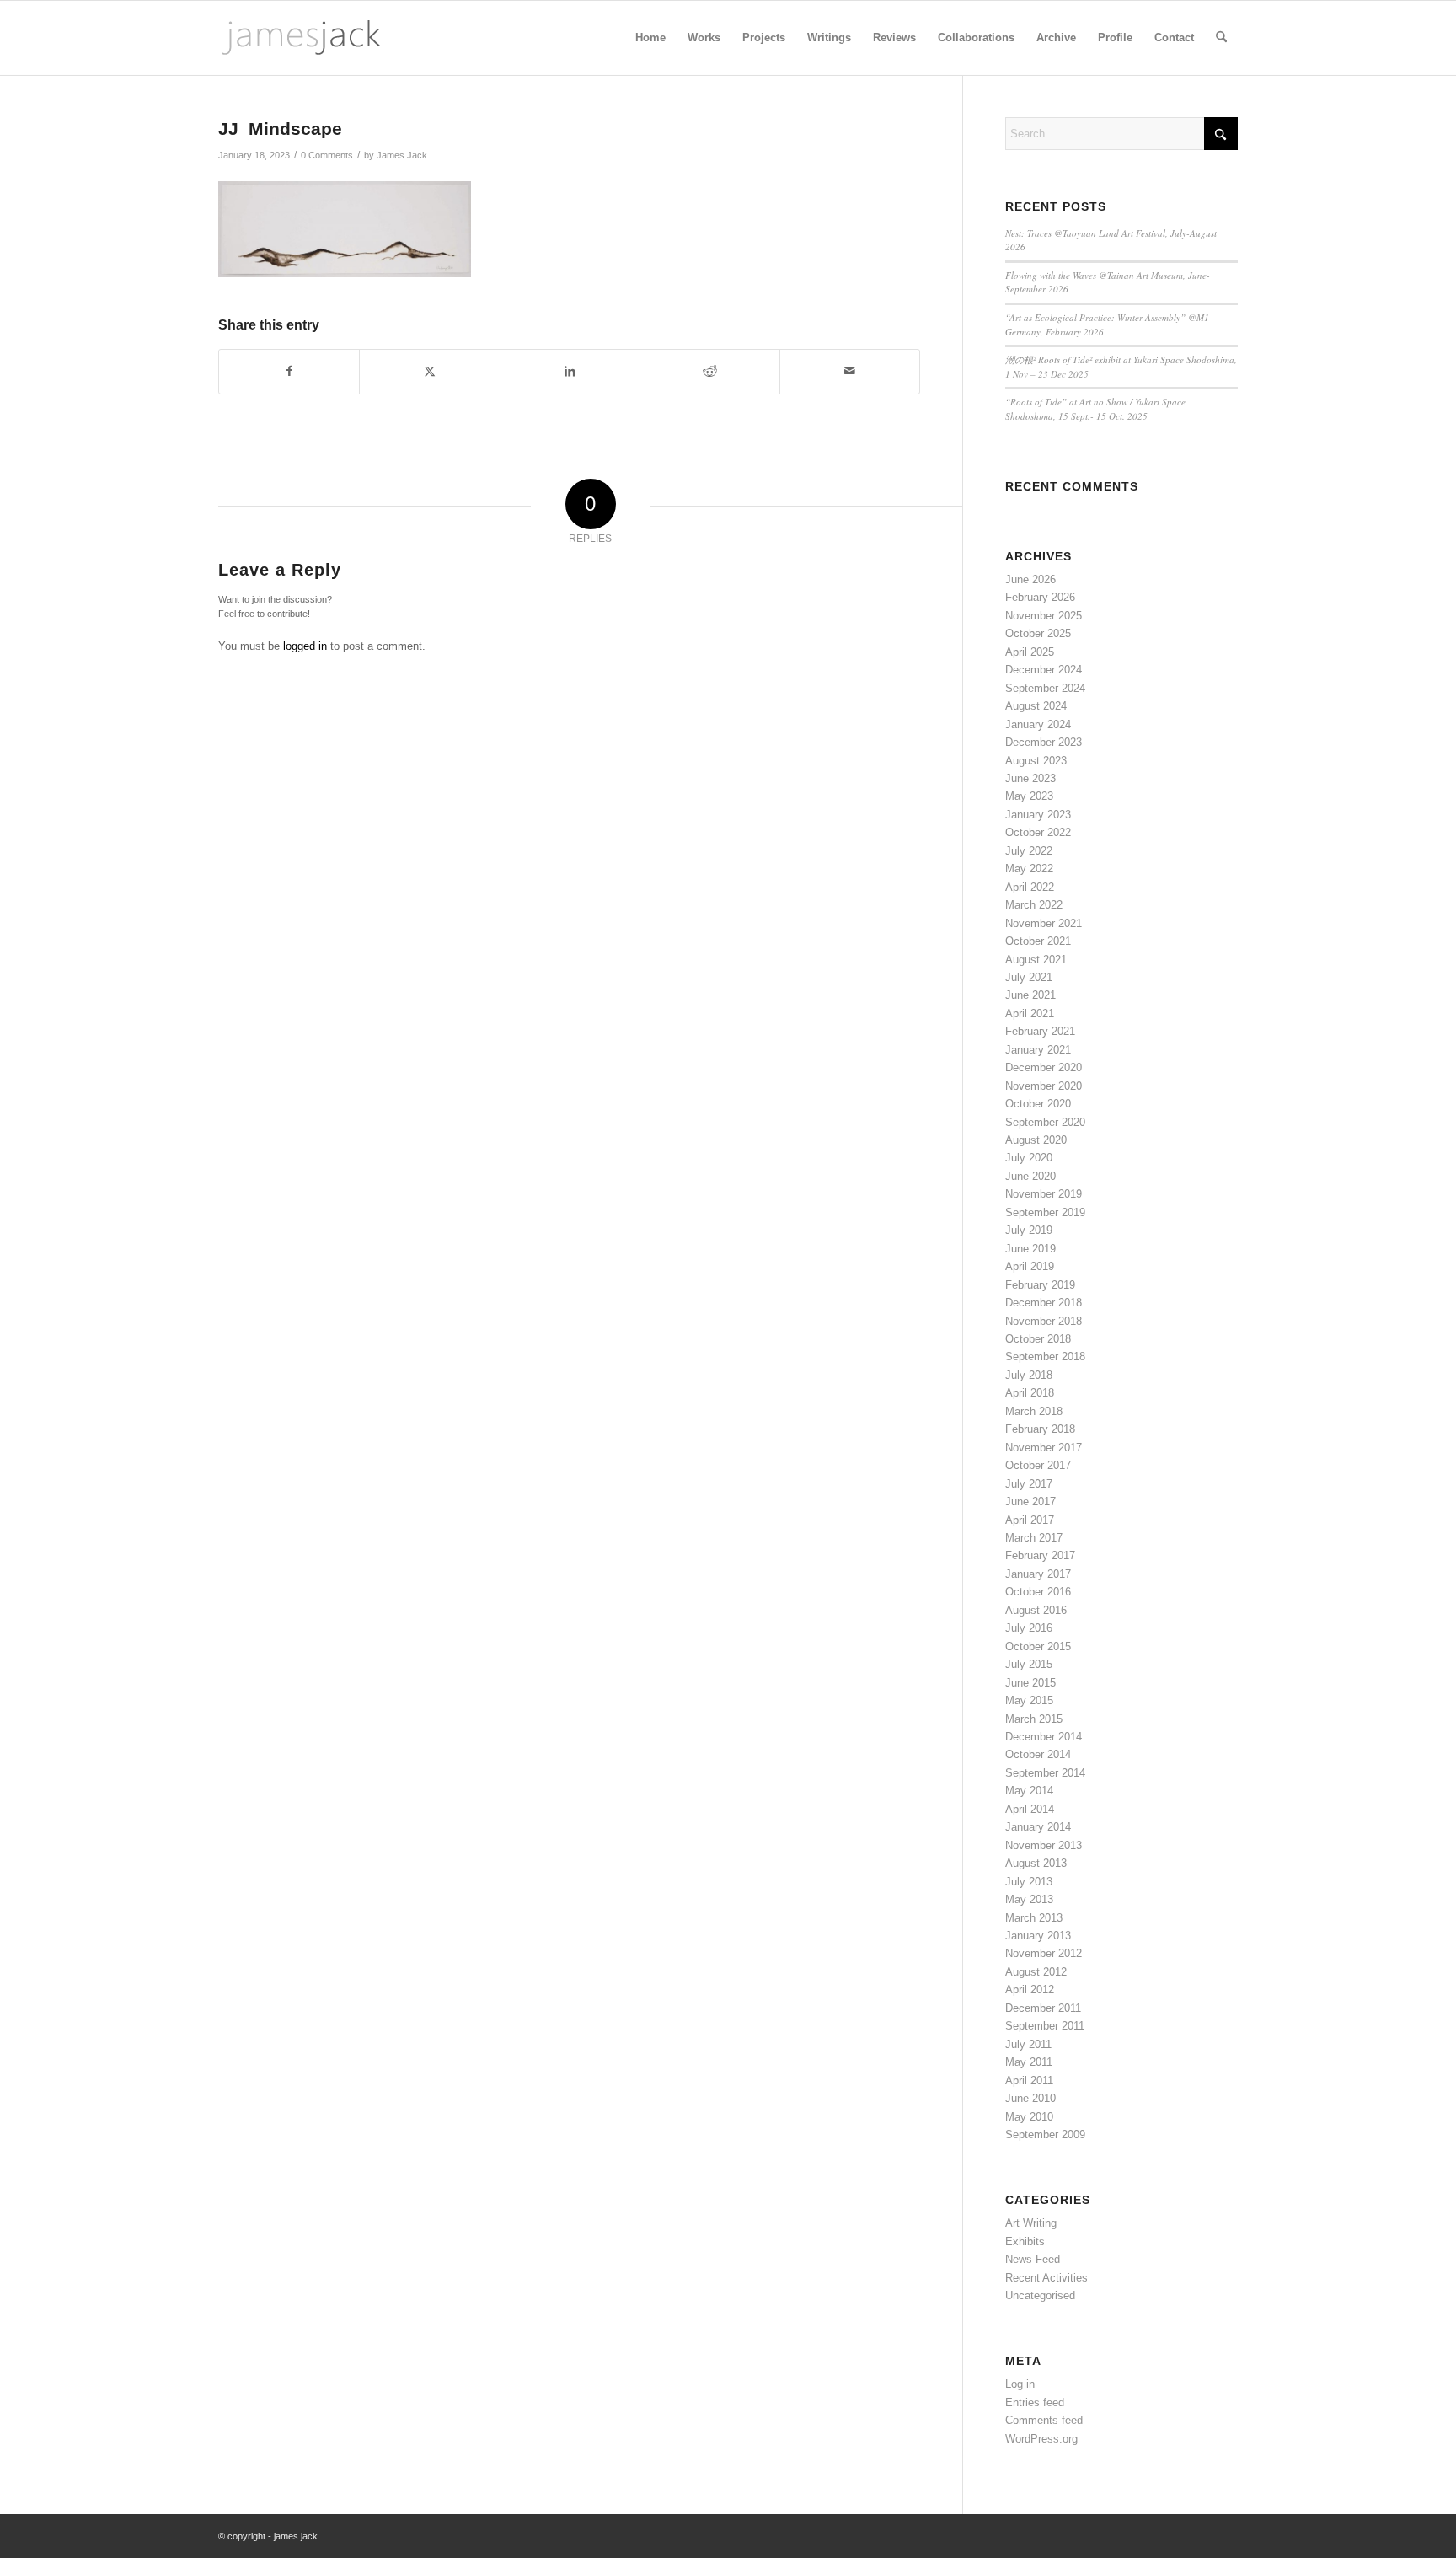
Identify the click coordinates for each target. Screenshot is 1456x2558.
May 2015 (1029, 1700)
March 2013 (1034, 1918)
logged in (305, 646)
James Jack (402, 155)
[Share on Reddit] (710, 371)
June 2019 (1030, 1249)
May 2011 (1029, 2062)
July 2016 (1029, 1628)
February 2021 (1040, 1031)
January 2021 (1038, 1050)
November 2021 (1044, 923)
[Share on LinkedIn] (570, 371)
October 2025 (1038, 633)
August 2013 (1036, 1863)
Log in (1020, 2384)
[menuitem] (650, 38)
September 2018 (1045, 1357)
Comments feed (1044, 2420)
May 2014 (1029, 1791)
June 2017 (1030, 1502)
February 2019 (1040, 1285)
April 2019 (1030, 1266)
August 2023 (1036, 761)
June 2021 (1030, 995)
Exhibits (1025, 2242)
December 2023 (1044, 742)
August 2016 (1036, 1610)
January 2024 (1038, 724)
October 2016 (1038, 1592)
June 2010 (1030, 2098)
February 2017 (1040, 1555)
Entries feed (1035, 2402)
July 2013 (1029, 1882)
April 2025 (1030, 652)
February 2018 (1040, 1429)
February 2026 (1040, 597)
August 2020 (1036, 1140)
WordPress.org (1041, 2439)
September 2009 (1045, 2134)
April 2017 (1030, 1520)
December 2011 (1043, 2008)
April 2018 (1030, 1393)
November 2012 (1044, 1953)
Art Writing (1031, 2223)
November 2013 (1044, 1845)
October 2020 (1038, 1104)
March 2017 (1034, 1538)
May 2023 (1029, 796)
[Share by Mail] (850, 371)
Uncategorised (1040, 2295)
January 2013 (1038, 1936)
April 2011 (1029, 2081)
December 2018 (1044, 1303)
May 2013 (1029, 1899)
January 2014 (1038, 1827)
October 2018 (1038, 1339)
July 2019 (1029, 1230)
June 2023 (1030, 778)
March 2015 (1034, 1719)
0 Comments (327, 155)
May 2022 (1029, 869)
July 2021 (1029, 977)
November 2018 (1044, 1321)
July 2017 (1029, 1484)
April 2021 (1030, 1014)
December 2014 (1044, 1737)
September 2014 (1045, 1773)
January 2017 (1038, 1574)
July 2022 (1029, 851)
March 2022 (1034, 905)
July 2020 (1029, 1158)
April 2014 (1030, 1809)
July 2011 (1028, 2044)
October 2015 (1038, 1646)
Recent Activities (1046, 2278)
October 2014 (1038, 1754)
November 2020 (1044, 1086)
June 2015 (1030, 1683)
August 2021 (1036, 960)
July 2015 (1029, 1664)
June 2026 (1030, 579)
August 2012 (1036, 1972)
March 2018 (1034, 1411)
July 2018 (1029, 1375)
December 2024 (1044, 670)
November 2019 (1044, 1194)
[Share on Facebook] (289, 371)
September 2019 (1045, 1212)
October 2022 (1038, 832)
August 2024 (1036, 706)
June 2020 (1030, 1176)
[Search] (1221, 38)
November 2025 (1044, 616)
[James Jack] (301, 38)
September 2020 (1045, 1122)
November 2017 (1044, 1448)
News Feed (1033, 2259)
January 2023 (1038, 815)
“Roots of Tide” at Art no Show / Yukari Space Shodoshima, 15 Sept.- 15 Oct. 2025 (1095, 409)
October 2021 (1038, 941)
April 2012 (1030, 1990)
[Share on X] (429, 371)
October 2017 (1038, 1465)
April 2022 (1030, 887)
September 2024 (1045, 688)
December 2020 (1044, 1067)
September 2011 (1045, 2026)
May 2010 (1029, 2117)
